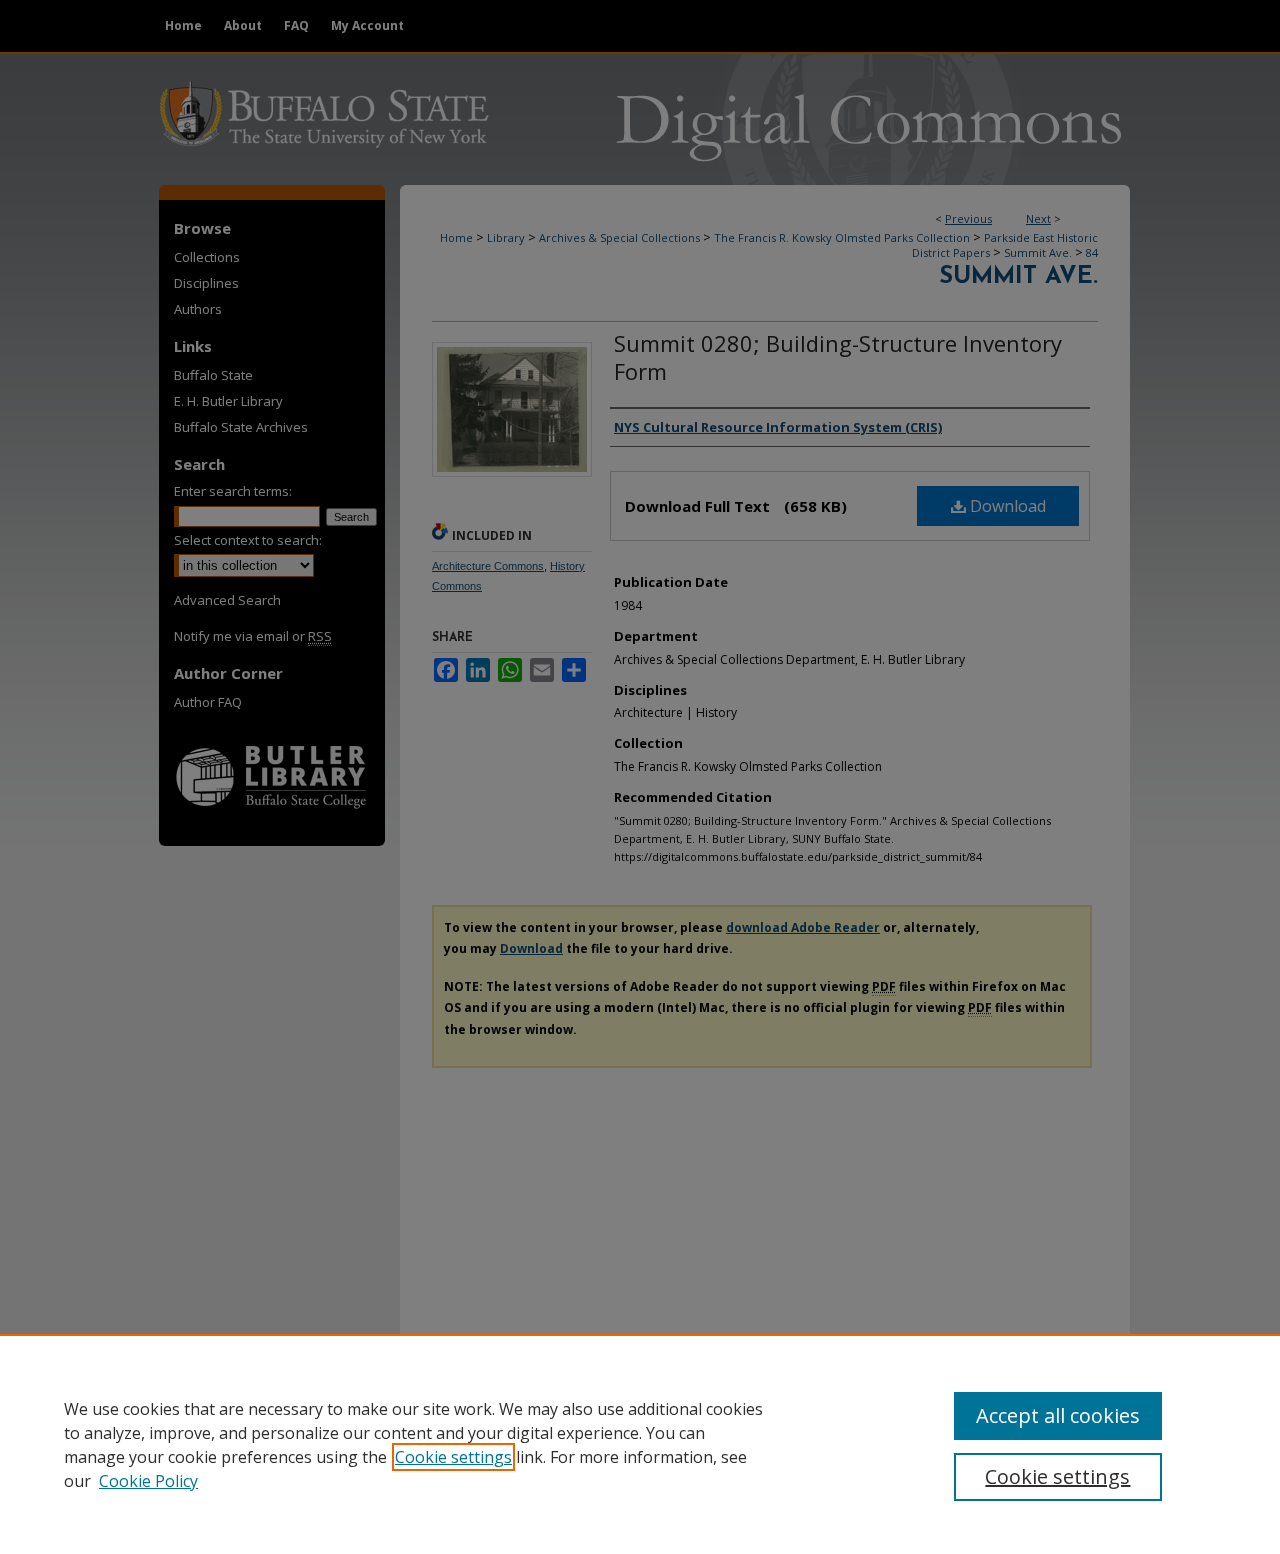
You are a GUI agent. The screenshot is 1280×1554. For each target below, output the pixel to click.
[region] (640, 1444)
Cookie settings (453, 1457)
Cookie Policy (148, 1481)
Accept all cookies (1058, 1415)
